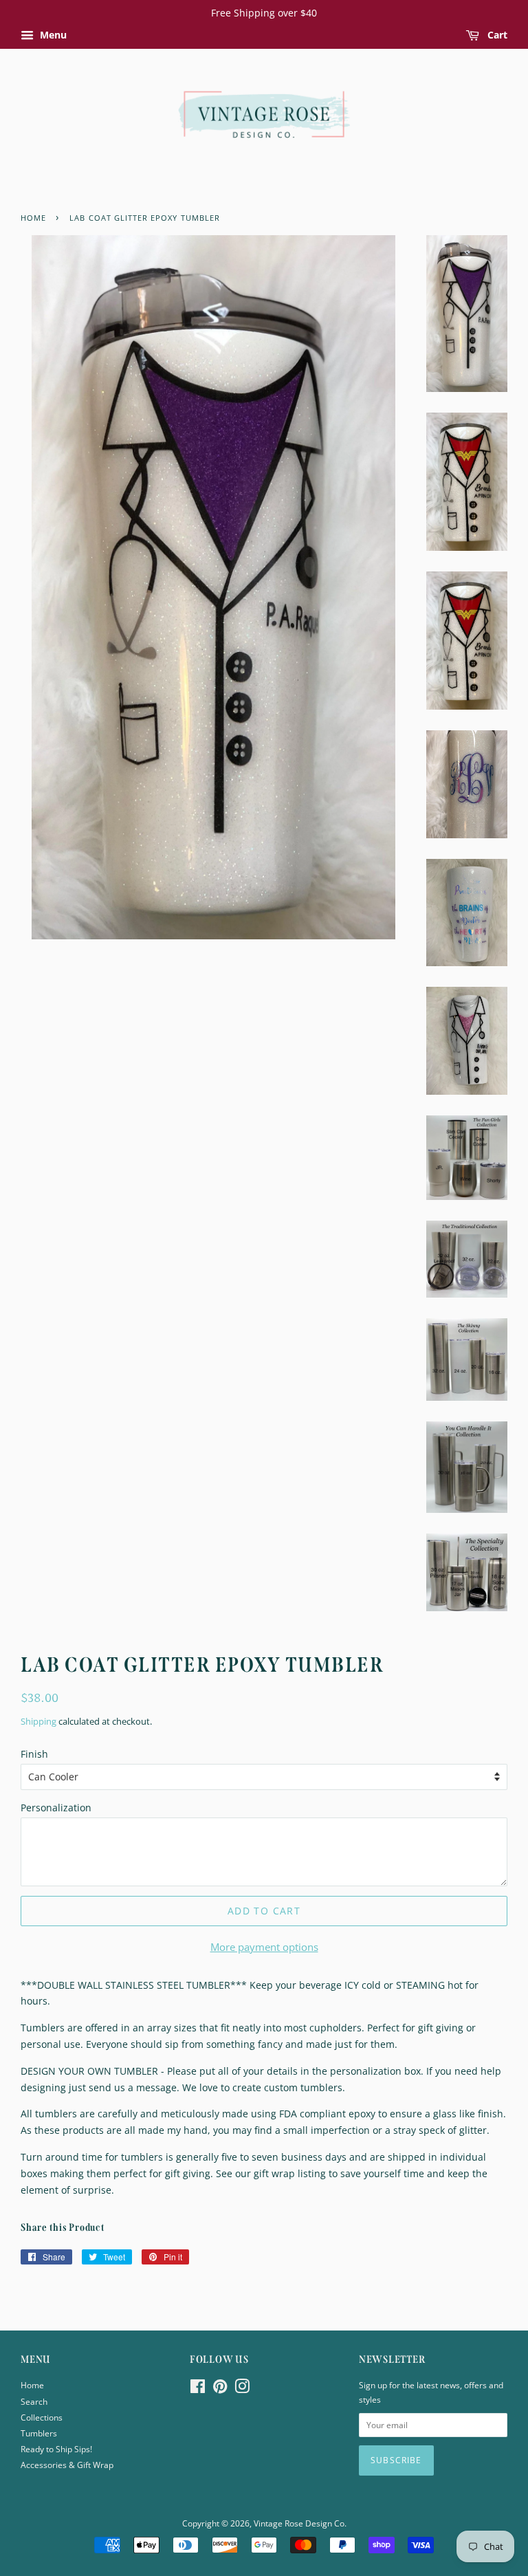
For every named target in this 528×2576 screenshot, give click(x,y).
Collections (42, 2417)
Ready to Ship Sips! (56, 2449)
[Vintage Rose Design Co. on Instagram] (242, 2389)
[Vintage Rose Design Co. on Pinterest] (220, 2389)
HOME (33, 218)
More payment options (264, 1947)
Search (34, 2401)
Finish (34, 1754)
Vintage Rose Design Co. (300, 2523)
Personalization (56, 1808)
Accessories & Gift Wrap (67, 2465)
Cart (496, 35)
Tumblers (39, 2433)
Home (32, 2385)
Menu (52, 35)
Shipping (38, 1721)
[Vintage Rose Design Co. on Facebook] (198, 2389)
